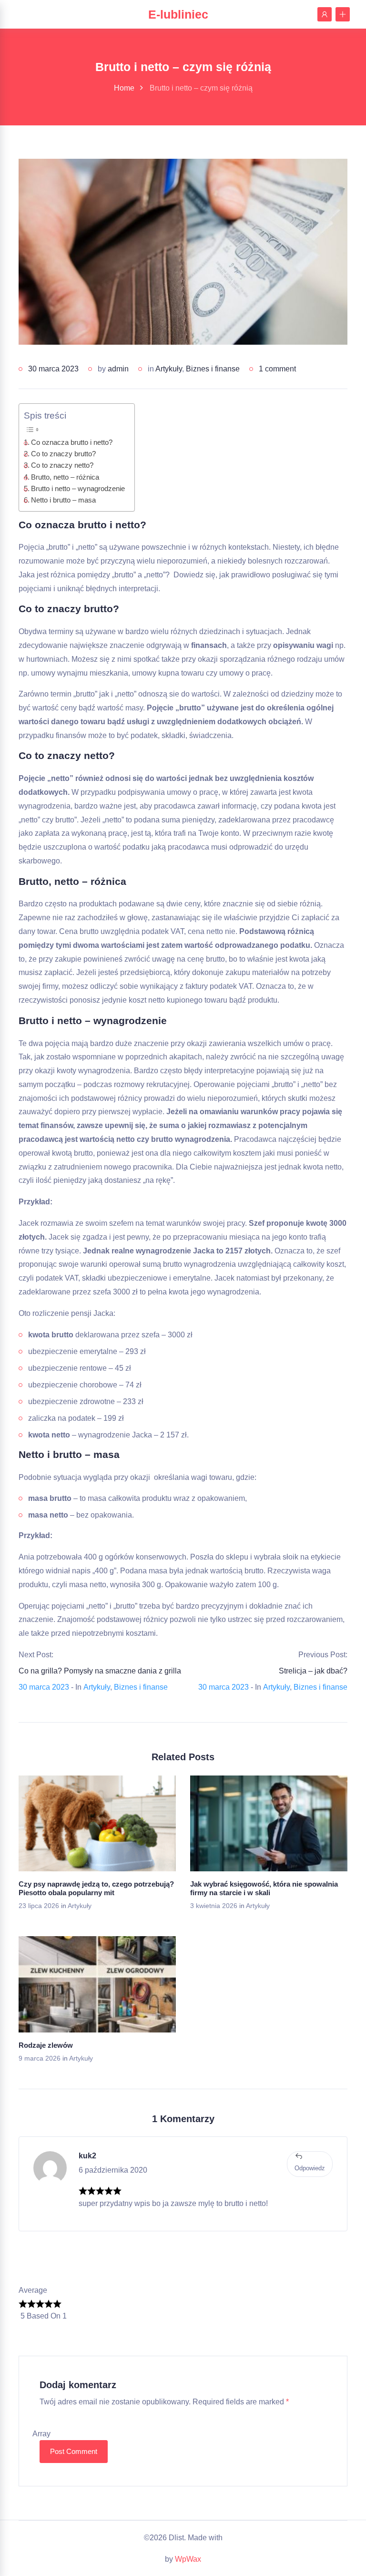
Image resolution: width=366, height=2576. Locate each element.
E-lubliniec (178, 14)
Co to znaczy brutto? (63, 454)
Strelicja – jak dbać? (313, 1671)
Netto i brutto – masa (63, 500)
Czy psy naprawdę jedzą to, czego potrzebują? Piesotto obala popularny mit (96, 1888)
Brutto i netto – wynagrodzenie (78, 488)
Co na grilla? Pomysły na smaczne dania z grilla (100, 1671)
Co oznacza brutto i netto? (72, 442)
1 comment (277, 369)
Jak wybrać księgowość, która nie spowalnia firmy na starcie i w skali (264, 1888)
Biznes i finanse (213, 369)
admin (118, 369)
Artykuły (169, 369)
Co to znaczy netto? (62, 465)
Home (124, 88)
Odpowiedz (310, 2168)
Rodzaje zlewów (46, 2045)
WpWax (188, 2559)
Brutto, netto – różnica (65, 477)
